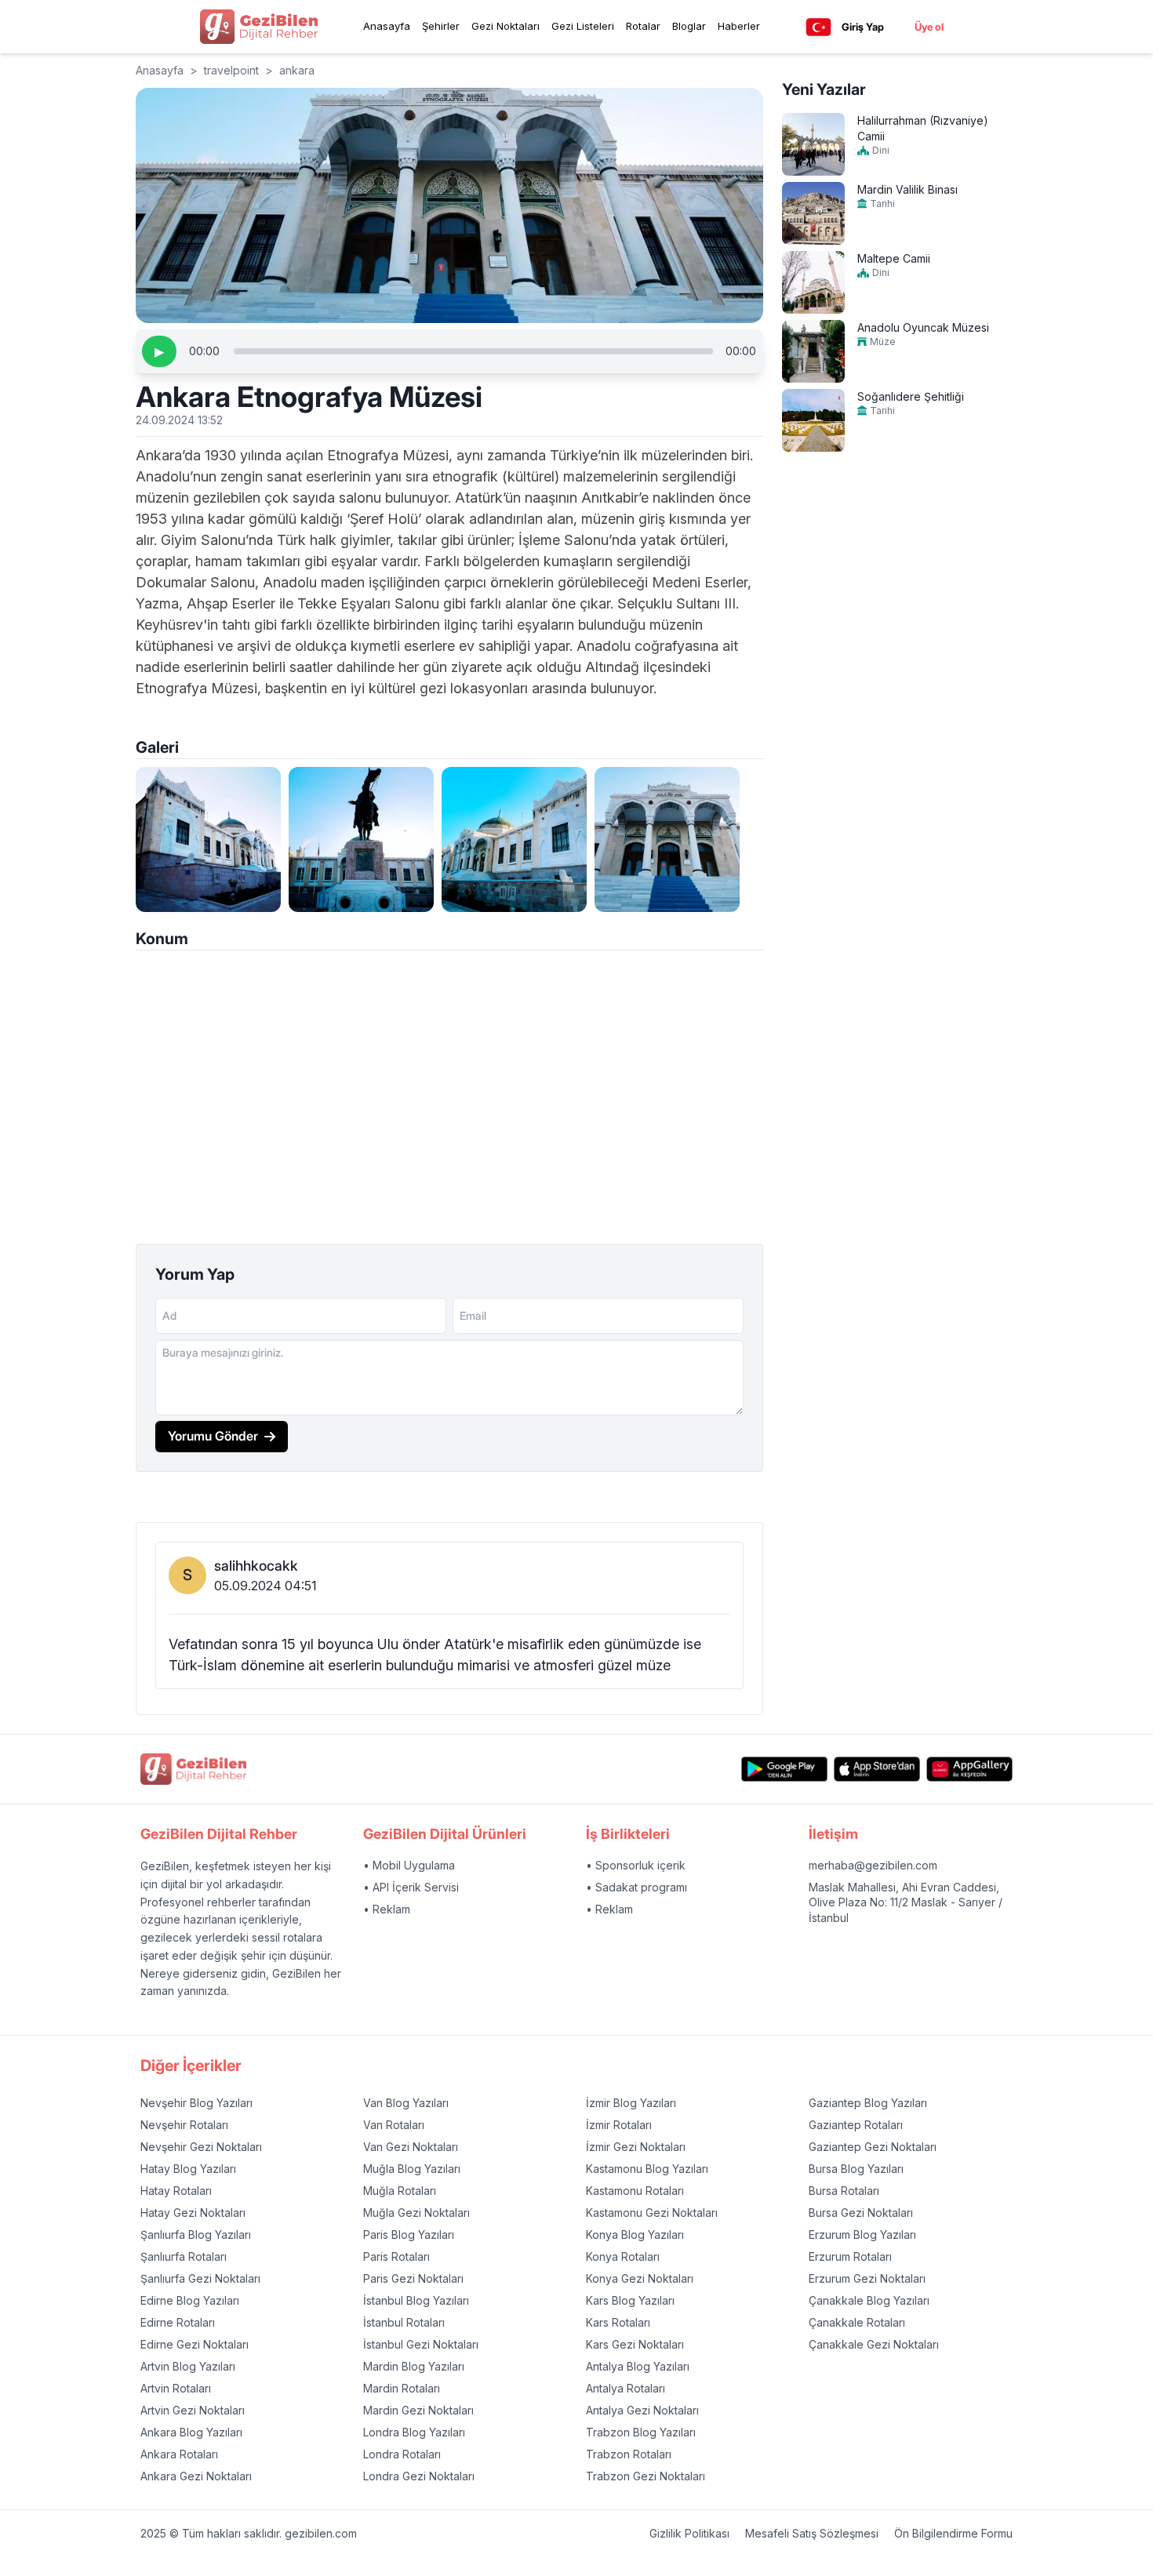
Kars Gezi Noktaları (635, 2344)
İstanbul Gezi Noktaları (421, 2344)
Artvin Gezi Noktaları (193, 2410)
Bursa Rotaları (844, 2191)
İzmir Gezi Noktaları (636, 2147)
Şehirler (441, 26)
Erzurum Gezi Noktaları (867, 2278)
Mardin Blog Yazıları (414, 2366)
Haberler (739, 26)
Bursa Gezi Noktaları (861, 2213)
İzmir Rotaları (619, 2125)
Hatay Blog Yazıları (188, 2169)
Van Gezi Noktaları (411, 2147)
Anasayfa (387, 26)
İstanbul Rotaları (404, 2322)
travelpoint (231, 70)
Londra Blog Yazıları (414, 2432)
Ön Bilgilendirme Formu (953, 2533)
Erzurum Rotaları (850, 2256)
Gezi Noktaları (506, 26)
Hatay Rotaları (176, 2191)
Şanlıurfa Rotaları (184, 2256)
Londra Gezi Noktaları (419, 2476)
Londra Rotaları (402, 2454)
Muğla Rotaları (400, 2191)
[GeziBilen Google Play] (784, 1769)
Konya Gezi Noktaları (640, 2278)
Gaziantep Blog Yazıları (868, 2103)
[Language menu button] (818, 27)
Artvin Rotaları (176, 2388)
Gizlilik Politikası (689, 2533)
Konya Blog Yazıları (635, 2234)
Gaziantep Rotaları (856, 2125)
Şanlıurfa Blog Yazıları (196, 2234)
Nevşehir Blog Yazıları (196, 2103)
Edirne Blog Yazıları (190, 2300)
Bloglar (689, 26)
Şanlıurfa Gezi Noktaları (200, 2278)
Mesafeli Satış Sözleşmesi (812, 2533)
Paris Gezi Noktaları (413, 2278)
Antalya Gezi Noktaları (642, 2410)
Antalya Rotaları (626, 2388)
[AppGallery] (969, 1769)
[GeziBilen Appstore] (877, 1769)
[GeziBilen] (259, 27)
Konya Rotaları (623, 2256)
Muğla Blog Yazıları (412, 2169)
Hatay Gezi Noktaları (193, 2213)
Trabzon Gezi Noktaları (646, 2476)
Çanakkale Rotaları (857, 2322)
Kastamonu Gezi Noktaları (652, 2213)
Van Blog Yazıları (406, 2103)
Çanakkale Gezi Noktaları (874, 2344)
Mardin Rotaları (402, 2388)
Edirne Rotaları (178, 2322)
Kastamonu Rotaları (635, 2191)
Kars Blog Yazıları (630, 2300)
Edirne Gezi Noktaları (195, 2344)
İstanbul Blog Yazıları (416, 2300)
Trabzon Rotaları (629, 2454)
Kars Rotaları (618, 2322)
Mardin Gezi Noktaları (418, 2410)
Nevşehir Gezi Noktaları (201, 2147)
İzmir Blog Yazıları (631, 2103)
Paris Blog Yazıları (409, 2234)
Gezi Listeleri (583, 26)
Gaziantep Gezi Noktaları (873, 2147)
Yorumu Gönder (213, 1436)
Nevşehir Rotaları (184, 2125)
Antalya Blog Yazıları (638, 2366)
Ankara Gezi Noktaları (196, 2476)
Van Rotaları (394, 2125)
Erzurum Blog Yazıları (862, 2234)
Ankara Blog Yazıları (191, 2432)
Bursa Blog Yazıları (856, 2169)
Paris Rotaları (396, 2256)
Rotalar (643, 26)
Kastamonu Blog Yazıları (647, 2169)
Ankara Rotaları (179, 2454)
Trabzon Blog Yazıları (641, 2432)
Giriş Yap (863, 27)
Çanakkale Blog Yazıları (869, 2300)
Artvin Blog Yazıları (188, 2366)
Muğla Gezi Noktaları (416, 2213)
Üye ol (929, 27)
